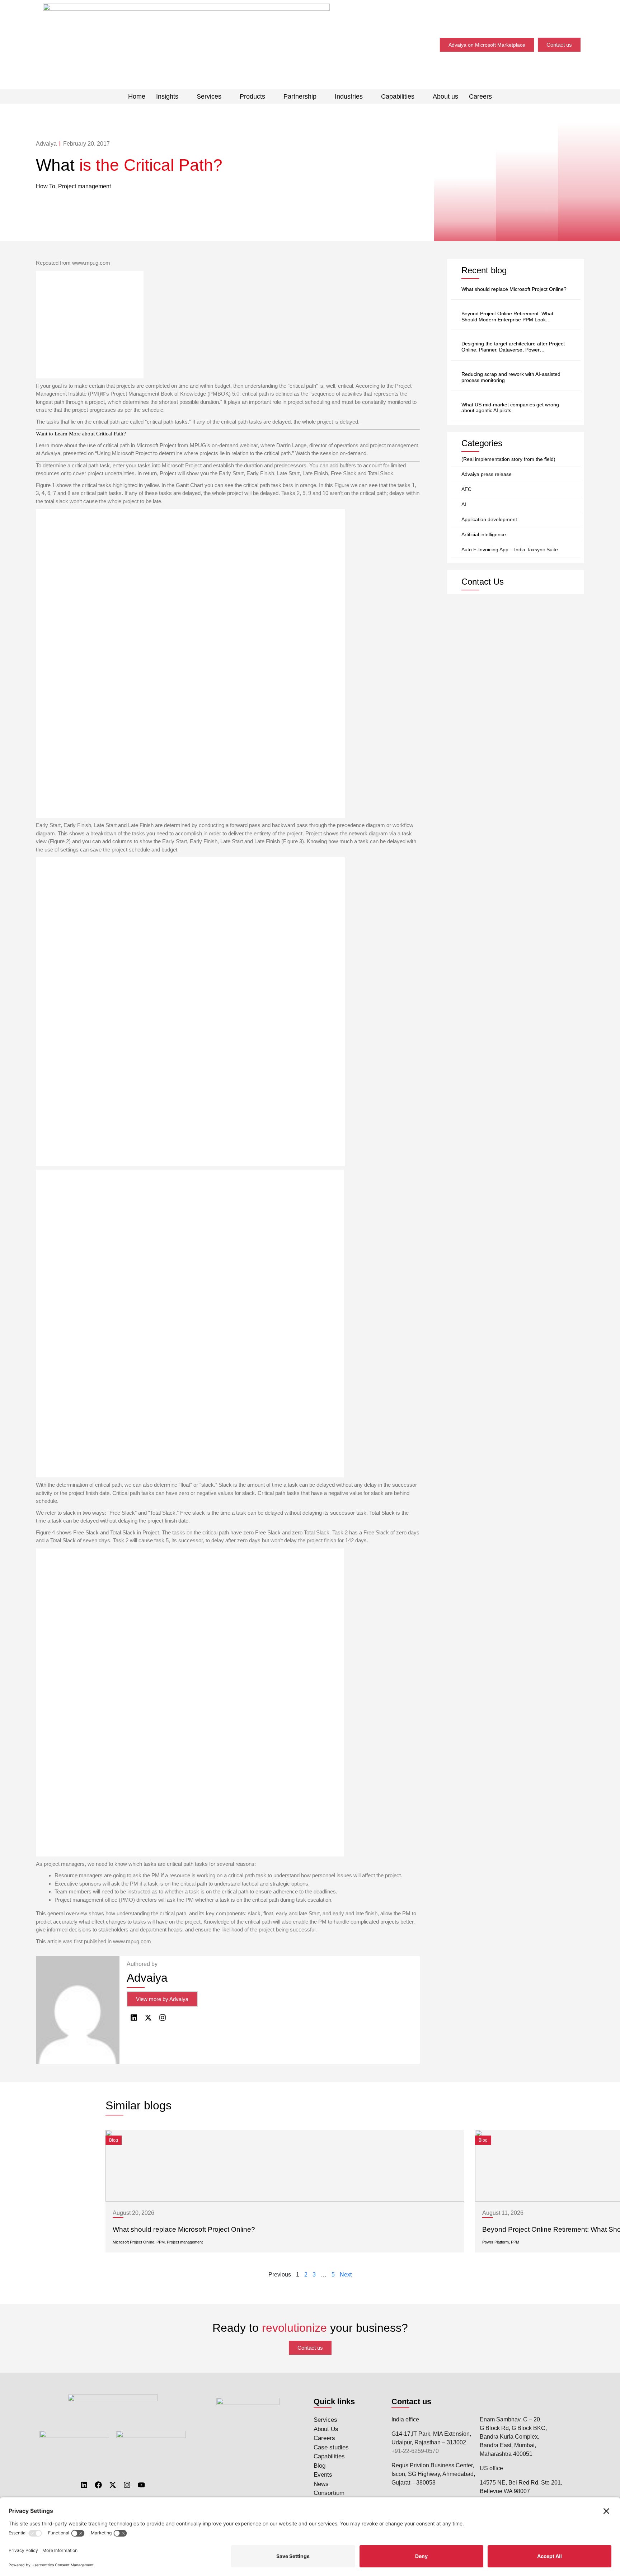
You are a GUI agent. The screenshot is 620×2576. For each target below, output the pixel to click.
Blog (320, 2466)
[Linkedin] (84, 2485)
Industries (349, 96)
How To (46, 186)
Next (346, 2275)
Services (209, 96)
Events (323, 2475)
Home (137, 96)
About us (445, 96)
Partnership (300, 96)
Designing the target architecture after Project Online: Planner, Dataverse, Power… (513, 347)
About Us (326, 2429)
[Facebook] (98, 2485)
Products (252, 96)
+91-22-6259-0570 (415, 2451)
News (321, 2484)
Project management (84, 186)
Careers (480, 96)
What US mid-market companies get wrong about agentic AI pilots (510, 408)
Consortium (329, 2493)
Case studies (331, 2447)
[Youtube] (141, 2485)
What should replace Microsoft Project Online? (514, 289)
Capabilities (398, 96)
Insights (167, 96)
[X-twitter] (113, 2485)
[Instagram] (127, 2485)
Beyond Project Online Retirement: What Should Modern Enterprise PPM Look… (507, 317)
